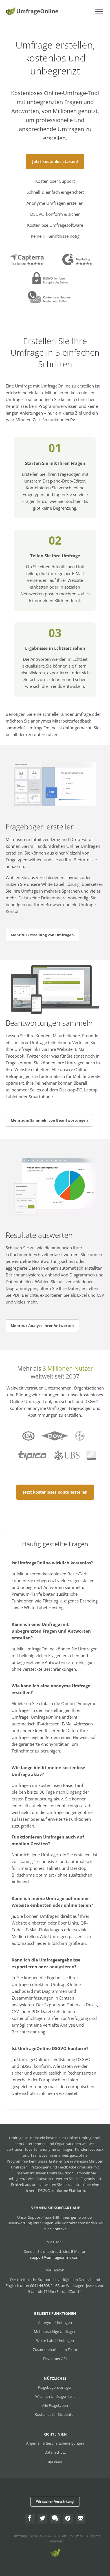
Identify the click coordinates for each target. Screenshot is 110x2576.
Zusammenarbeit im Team (55, 2350)
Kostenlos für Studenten (55, 2414)
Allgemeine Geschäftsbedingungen (55, 2443)
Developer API (55, 2359)
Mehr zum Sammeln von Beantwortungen (49, 1120)
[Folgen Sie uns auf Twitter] (42, 2519)
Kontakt (59, 2229)
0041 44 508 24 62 (45, 2286)
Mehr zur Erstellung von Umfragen (42, 935)
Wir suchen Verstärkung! (55, 2501)
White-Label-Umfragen (55, 2341)
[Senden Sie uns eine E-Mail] (81, 2519)
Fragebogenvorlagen (55, 2387)
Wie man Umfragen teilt (55, 2396)
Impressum (55, 2461)
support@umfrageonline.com (55, 2257)
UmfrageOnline (25, 2536)
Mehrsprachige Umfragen (55, 2331)
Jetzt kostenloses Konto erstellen (55, 1492)
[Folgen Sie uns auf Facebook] (30, 2519)
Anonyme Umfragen (55, 2322)
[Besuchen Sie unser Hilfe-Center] (68, 2519)
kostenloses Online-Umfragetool (73, 2138)
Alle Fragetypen (55, 2405)
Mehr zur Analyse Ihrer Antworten (42, 1326)
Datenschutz (55, 2452)
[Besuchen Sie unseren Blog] (55, 2519)
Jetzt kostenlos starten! (55, 161)
